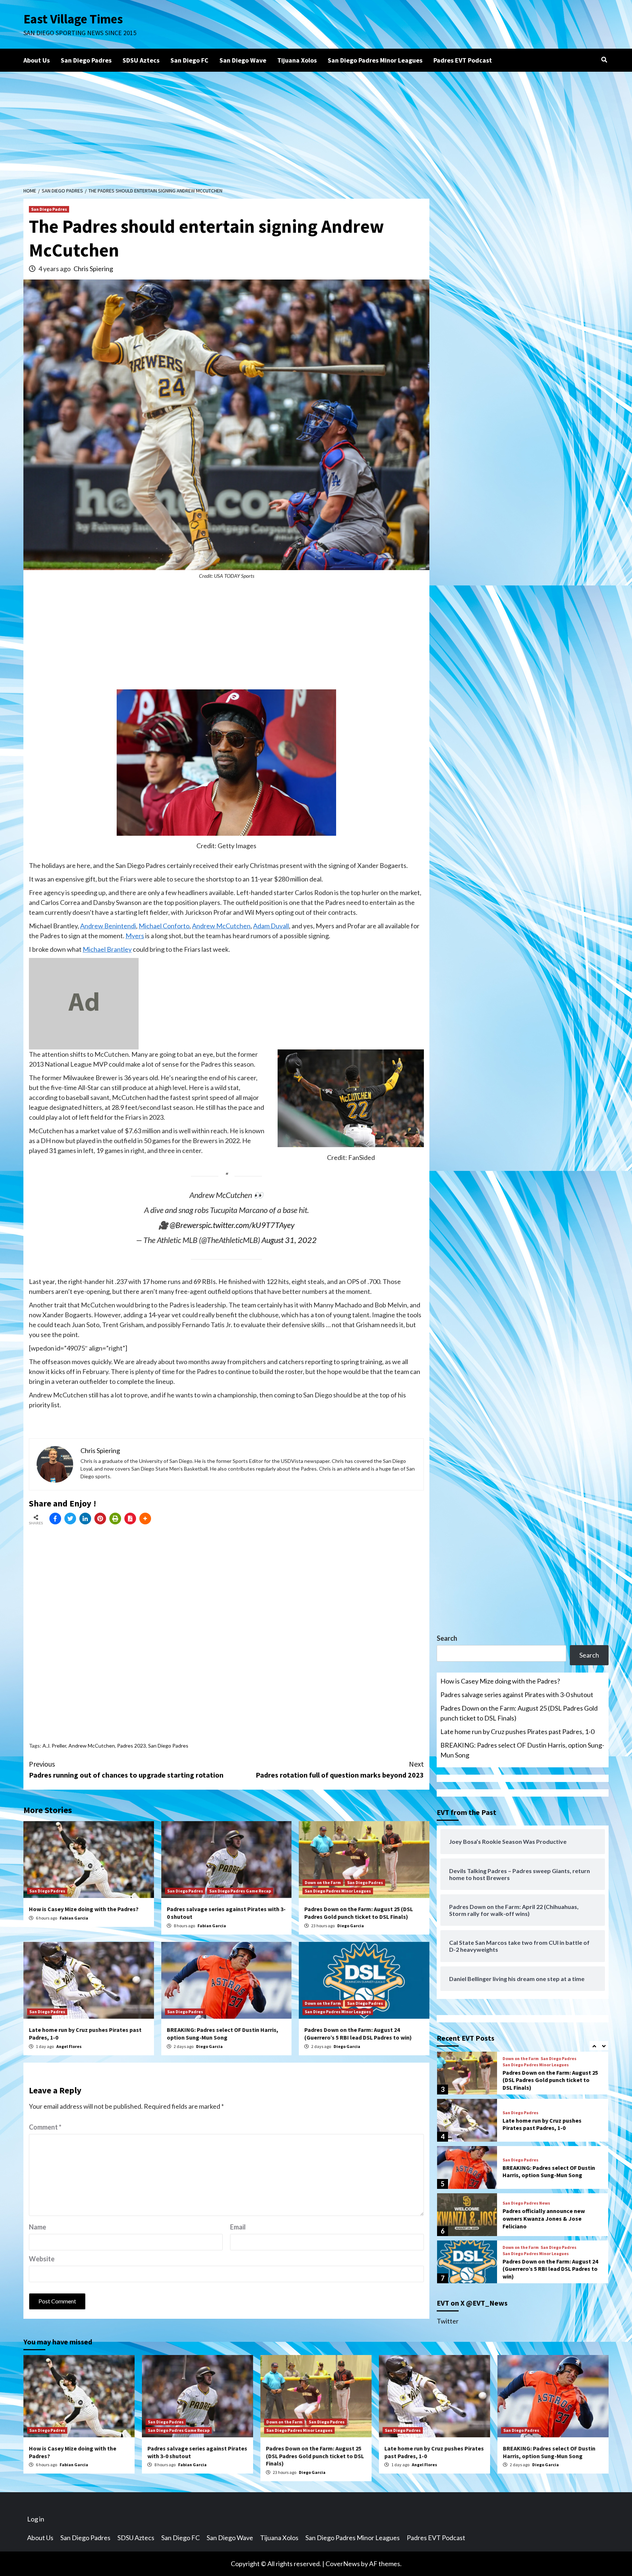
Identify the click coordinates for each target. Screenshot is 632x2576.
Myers (135, 936)
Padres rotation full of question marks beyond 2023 (340, 1769)
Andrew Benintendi (108, 926)
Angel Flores (69, 2046)
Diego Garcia (351, 1926)
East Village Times (73, 19)
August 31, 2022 (289, 1240)
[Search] (604, 60)
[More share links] (145, 1519)
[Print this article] (115, 1519)
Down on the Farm (323, 1882)
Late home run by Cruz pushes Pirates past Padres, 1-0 (517, 1731)
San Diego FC (189, 60)
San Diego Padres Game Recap (240, 1891)
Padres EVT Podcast (463, 60)
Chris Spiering (93, 269)
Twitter (448, 2321)
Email (238, 2227)
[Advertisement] (316, 127)
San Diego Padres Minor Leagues (375, 60)
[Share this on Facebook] (55, 1519)
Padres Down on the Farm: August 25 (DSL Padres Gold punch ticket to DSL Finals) (359, 1913)
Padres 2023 (131, 1746)
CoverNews (343, 2564)
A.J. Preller (54, 1746)
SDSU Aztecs (141, 60)
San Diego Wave (243, 60)
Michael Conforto (164, 926)
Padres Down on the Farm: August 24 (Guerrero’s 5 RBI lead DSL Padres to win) (358, 2034)
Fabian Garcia (74, 1918)
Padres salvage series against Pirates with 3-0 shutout (517, 1695)
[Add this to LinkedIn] (85, 1519)
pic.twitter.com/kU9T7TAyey (248, 1225)
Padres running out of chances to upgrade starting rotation (126, 1769)
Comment (45, 2127)
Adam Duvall (271, 926)
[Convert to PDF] (130, 1519)
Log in (36, 2519)
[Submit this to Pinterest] (100, 1519)
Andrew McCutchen (221, 926)
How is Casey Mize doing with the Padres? (84, 1909)
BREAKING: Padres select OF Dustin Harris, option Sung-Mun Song (223, 2034)
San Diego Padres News (526, 2203)
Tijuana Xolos (297, 60)
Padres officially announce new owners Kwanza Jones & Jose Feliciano (544, 2219)
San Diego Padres (86, 60)
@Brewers (186, 1225)
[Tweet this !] (70, 1519)
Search (447, 1638)
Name (37, 2227)
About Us (37, 60)
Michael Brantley (107, 949)
